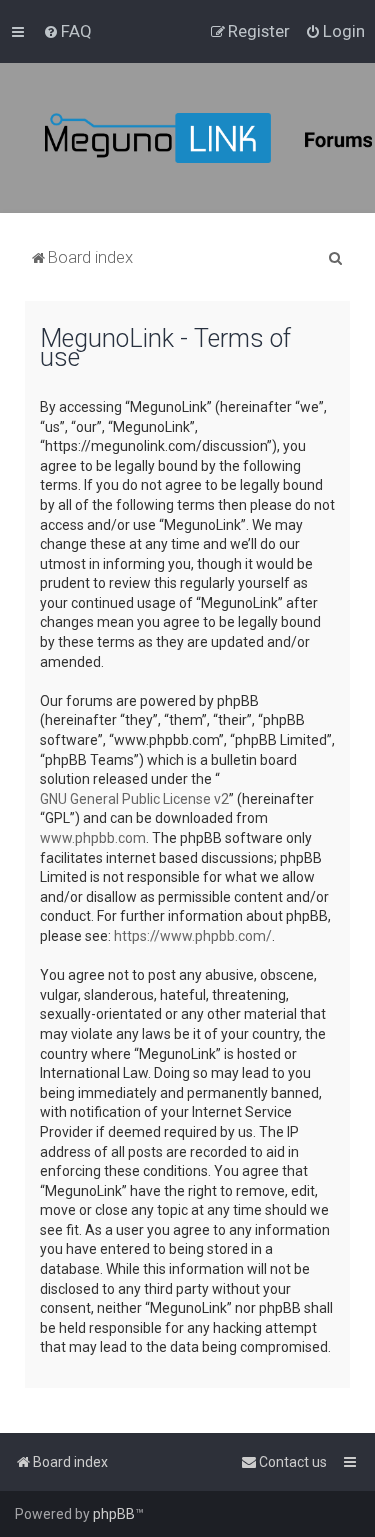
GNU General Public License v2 (134, 799)
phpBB (114, 1514)
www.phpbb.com (93, 838)
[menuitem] (67, 31)
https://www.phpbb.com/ (193, 936)
